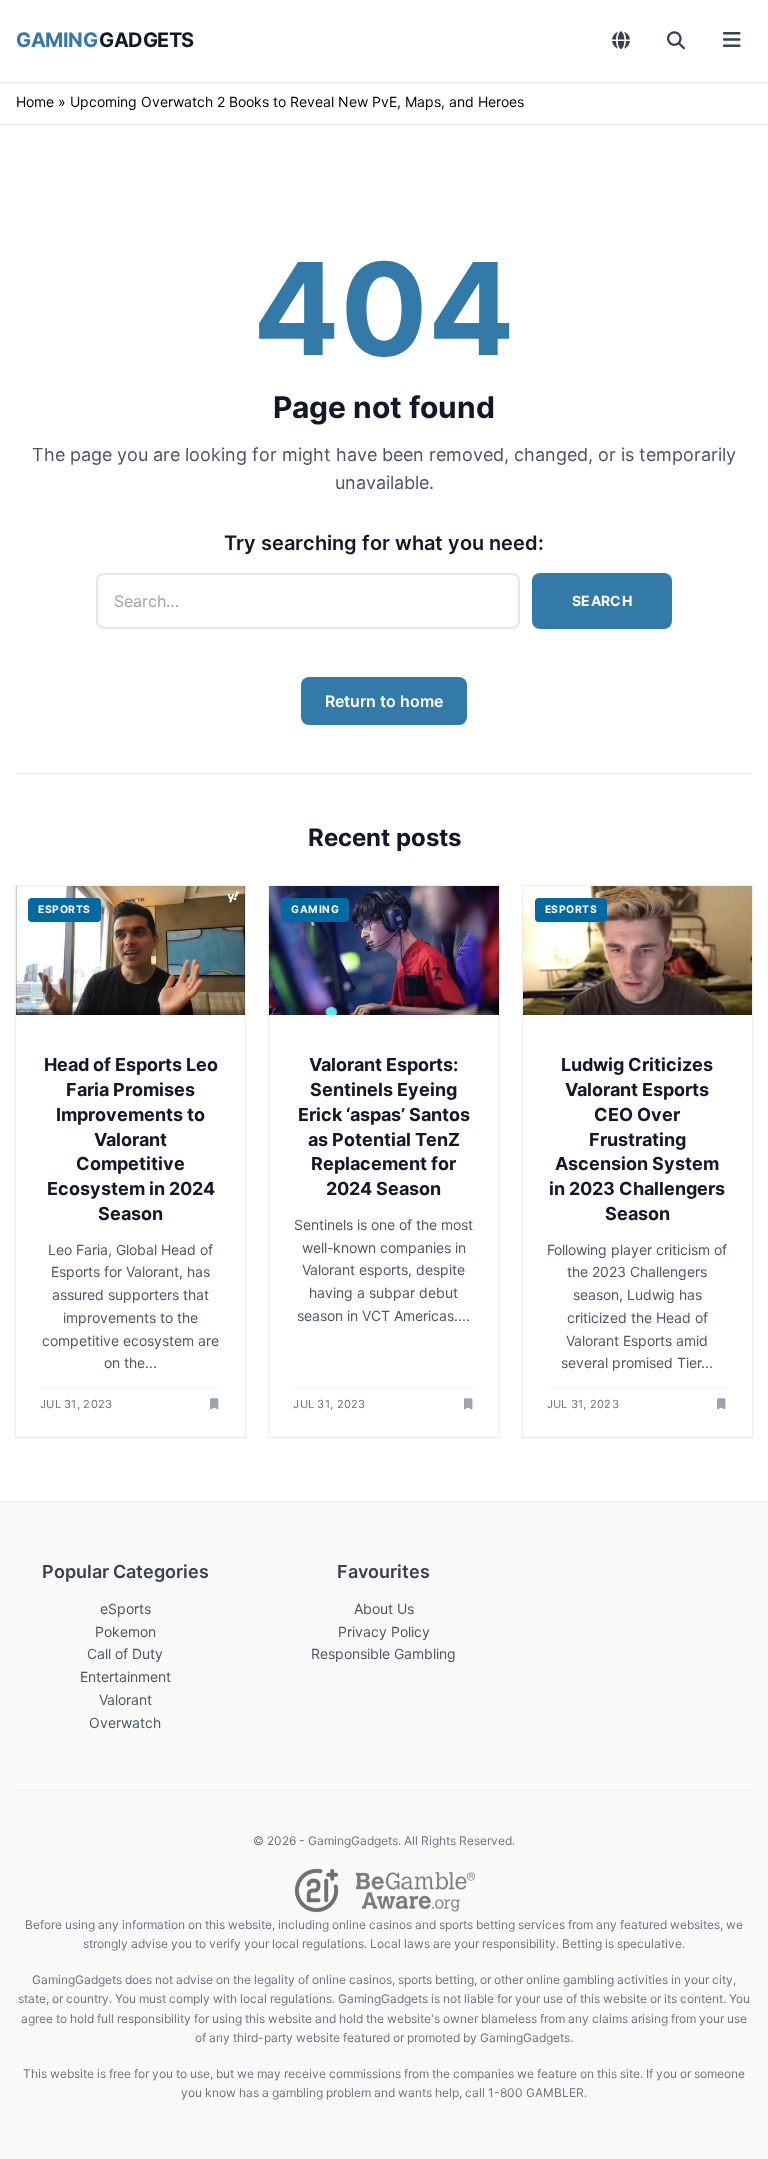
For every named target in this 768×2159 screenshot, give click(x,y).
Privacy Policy (384, 1631)
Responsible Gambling (383, 1653)
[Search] (676, 40)
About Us (384, 1608)
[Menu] (731, 40)
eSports (125, 1608)
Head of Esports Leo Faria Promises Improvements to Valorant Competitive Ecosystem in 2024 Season (131, 1139)
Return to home (384, 701)
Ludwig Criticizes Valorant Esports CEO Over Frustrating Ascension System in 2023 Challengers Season (637, 1139)
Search (602, 600)
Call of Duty (125, 1653)
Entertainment (125, 1676)
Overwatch (125, 1722)
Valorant (125, 1699)
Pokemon (125, 1631)
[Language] (621, 40)
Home (35, 101)
